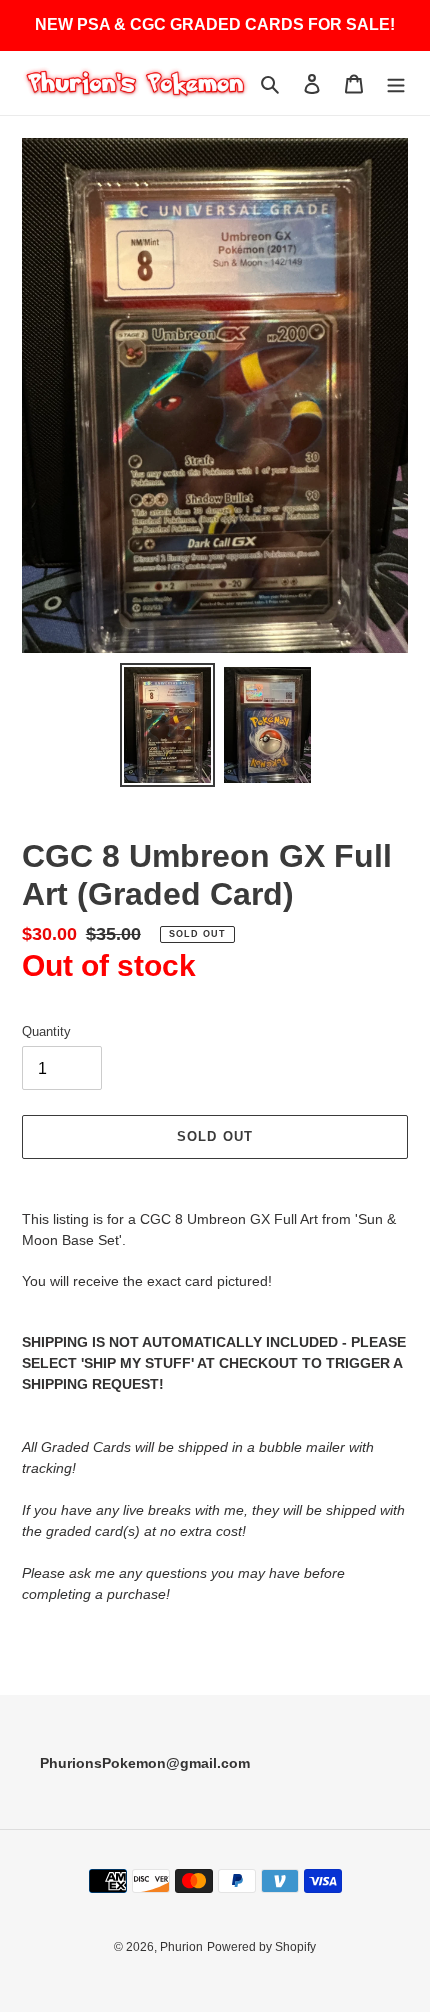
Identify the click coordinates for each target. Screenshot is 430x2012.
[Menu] (396, 83)
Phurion (181, 1947)
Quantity (46, 1031)
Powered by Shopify (261, 1947)
